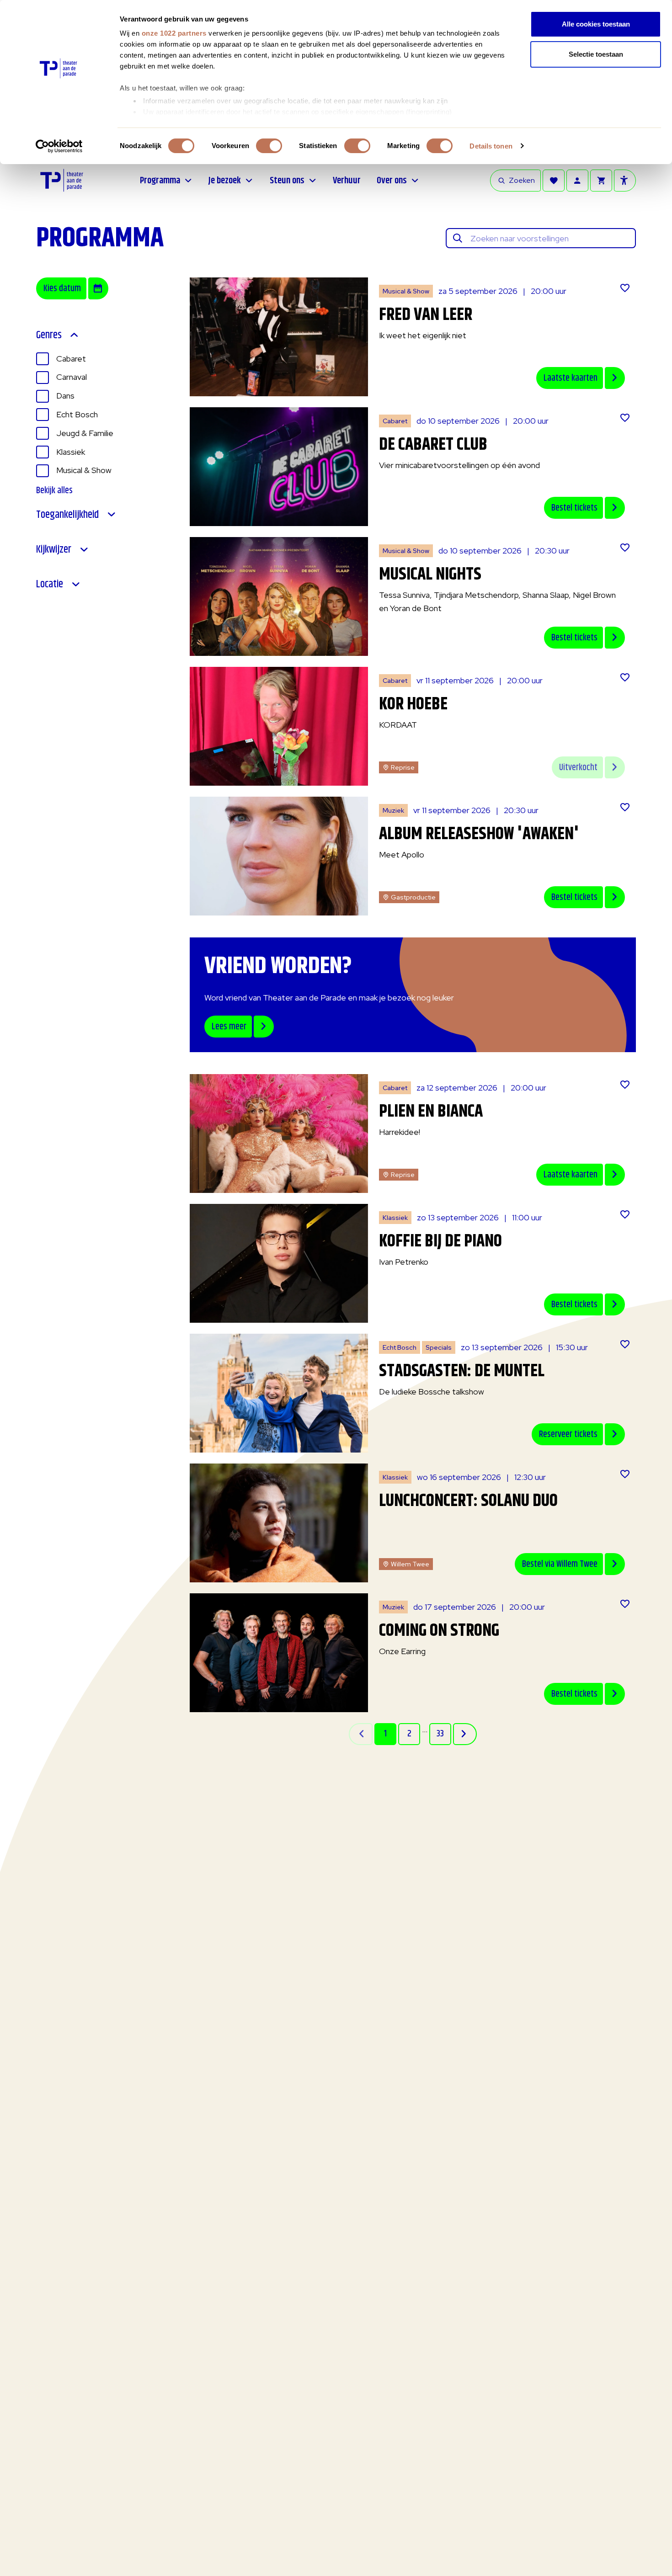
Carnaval (72, 377)
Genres (49, 335)
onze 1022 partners (174, 33)
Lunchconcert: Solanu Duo (468, 1501)
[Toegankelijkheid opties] (625, 181)
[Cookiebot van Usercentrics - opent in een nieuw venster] (59, 146)
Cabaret (71, 359)
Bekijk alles (54, 491)
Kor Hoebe (413, 705)
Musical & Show (84, 470)
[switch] (269, 146)
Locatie (50, 584)
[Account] (577, 181)
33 (440, 1734)
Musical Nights (430, 575)
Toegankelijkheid (67, 515)
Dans (65, 396)
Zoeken (522, 180)
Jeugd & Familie (85, 433)
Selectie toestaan (596, 54)
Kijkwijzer (54, 549)
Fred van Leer (426, 315)
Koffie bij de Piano (440, 1242)
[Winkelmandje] (601, 181)
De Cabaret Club (433, 445)
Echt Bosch (77, 414)
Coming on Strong (439, 1631)
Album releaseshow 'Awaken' (479, 834)
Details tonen (491, 146)
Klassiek (71, 452)
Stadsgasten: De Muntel (462, 1371)
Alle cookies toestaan (596, 24)
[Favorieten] (554, 181)
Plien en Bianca (431, 1112)
